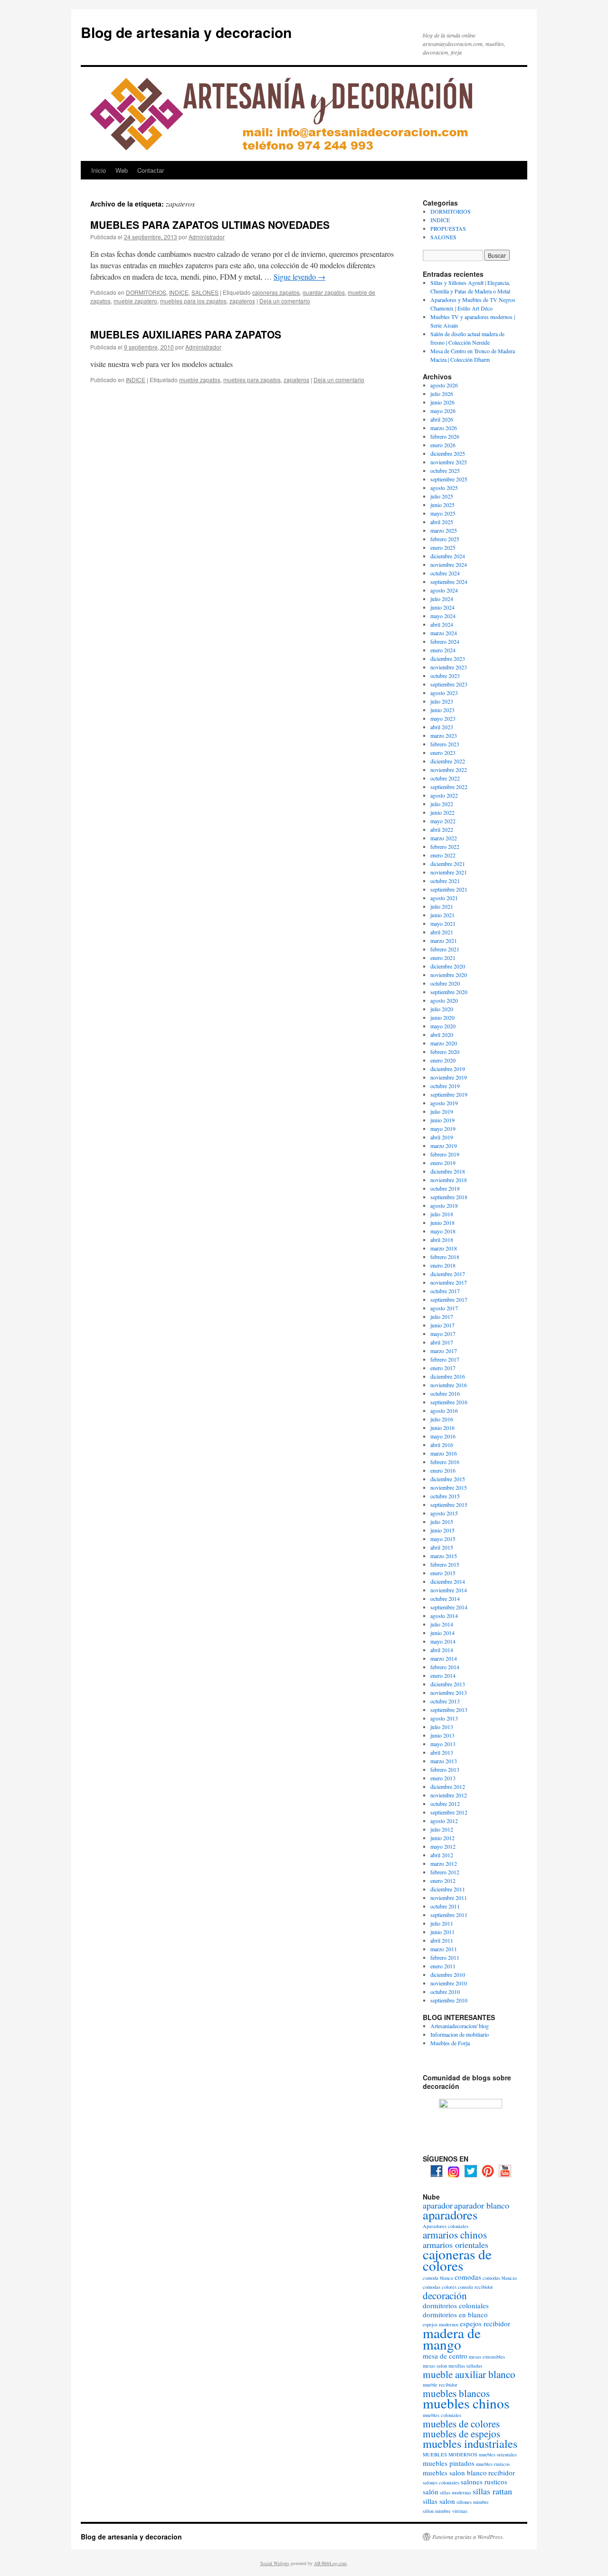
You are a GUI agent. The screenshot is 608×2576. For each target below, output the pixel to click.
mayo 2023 (443, 718)
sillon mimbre (437, 2511)
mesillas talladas (465, 2366)
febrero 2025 (445, 539)
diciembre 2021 (448, 864)
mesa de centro (445, 2356)
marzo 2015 (444, 1556)
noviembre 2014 (449, 1590)
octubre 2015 (445, 1496)
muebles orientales (498, 2454)
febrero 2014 (445, 1667)
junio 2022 (442, 812)
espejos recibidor (485, 2323)
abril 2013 (442, 1752)
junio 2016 (442, 1428)
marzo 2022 (444, 838)
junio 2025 (442, 505)
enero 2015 (443, 1573)
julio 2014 (442, 1624)
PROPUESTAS (448, 228)
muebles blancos (456, 2393)
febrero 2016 (445, 1462)
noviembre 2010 (449, 1983)
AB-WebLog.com (330, 2563)
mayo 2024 (443, 616)
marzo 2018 (444, 1248)
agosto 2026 (444, 385)
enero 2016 (443, 1470)
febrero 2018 (445, 1257)
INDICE (179, 292)
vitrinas (460, 2511)
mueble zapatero (135, 301)
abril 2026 (442, 419)
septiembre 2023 (449, 684)
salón (431, 2491)
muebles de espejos (461, 2434)
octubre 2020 (445, 983)
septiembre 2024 (449, 582)
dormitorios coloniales (456, 2305)
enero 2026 (443, 445)
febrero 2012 (445, 1872)
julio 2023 (442, 701)
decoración (445, 2295)
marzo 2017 (444, 1351)
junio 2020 (442, 1017)
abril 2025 (442, 522)
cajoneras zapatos (276, 292)
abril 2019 (442, 1137)
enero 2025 (443, 547)
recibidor (502, 2473)
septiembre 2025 (449, 479)
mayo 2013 (443, 1744)
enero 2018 (443, 1265)
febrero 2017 (445, 1359)
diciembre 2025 (448, 453)
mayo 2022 (443, 821)
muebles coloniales (442, 2415)
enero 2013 (443, 1778)
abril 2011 (442, 1940)
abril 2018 (442, 1240)
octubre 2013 (445, 1701)
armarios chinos (455, 2235)
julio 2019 (442, 1111)
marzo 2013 (444, 1761)
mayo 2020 (443, 1026)
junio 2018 (442, 1222)
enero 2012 (443, 1880)
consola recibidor (475, 2287)
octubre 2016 (445, 1393)
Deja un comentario (285, 301)
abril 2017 (442, 1342)
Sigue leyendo (299, 277)
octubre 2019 (445, 1086)
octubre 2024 (445, 573)
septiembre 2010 (449, 2000)
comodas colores (440, 2287)
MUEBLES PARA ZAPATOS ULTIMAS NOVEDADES (210, 225)
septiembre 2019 (449, 1094)
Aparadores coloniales (446, 2226)
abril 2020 (442, 1034)
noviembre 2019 (449, 1077)
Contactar (151, 170)
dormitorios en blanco (455, 2314)
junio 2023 (442, 710)
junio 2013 (442, 1735)
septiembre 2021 (449, 889)
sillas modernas (456, 2492)
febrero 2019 (445, 1154)
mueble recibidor (440, 2385)
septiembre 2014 (449, 1607)
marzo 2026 (444, 428)
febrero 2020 (445, 1052)
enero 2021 (443, 958)
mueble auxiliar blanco (469, 2374)
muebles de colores (461, 2424)
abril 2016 (442, 1445)
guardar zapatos (324, 292)
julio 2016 (442, 1419)
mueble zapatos (200, 380)
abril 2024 (442, 624)
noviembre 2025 (449, 462)
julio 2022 (442, 804)
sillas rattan (492, 2491)
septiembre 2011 (449, 1915)
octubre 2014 (445, 1598)
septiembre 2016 (449, 1402)
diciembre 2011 (448, 1889)
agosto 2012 (444, 1821)
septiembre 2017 (449, 1299)
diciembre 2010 (448, 1974)
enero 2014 (443, 1675)
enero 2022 (443, 855)
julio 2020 (442, 1009)
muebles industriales (470, 2443)
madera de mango (452, 2338)
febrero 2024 (445, 641)
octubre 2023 (445, 676)
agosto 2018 (444, 1205)
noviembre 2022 (449, 770)
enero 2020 (443, 1060)
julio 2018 (442, 1214)
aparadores (450, 2215)
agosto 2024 (444, 590)
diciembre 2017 (448, 1274)
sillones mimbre (473, 2502)
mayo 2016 (443, 1436)
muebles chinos (466, 2403)
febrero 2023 (445, 744)
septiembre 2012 (449, 1812)
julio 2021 (442, 906)
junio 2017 (442, 1325)
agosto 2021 (444, 898)
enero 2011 (443, 1966)
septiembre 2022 (449, 787)
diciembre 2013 (448, 1684)
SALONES (205, 292)
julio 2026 (442, 394)
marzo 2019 (444, 1146)
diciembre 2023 (448, 658)
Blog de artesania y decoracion (186, 32)
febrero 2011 (445, 1957)
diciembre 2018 (448, 1171)
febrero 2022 (445, 846)
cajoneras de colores (457, 2260)
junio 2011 (442, 1932)
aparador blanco (482, 2205)
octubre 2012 (445, 1804)
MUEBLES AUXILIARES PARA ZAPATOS (186, 334)
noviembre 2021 (449, 872)
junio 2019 (442, 1120)
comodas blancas (500, 2278)
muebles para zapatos (252, 380)
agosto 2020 (444, 1000)
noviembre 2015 (449, 1487)
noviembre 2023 (449, 667)
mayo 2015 (443, 1539)
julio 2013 (442, 1727)
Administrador (207, 237)
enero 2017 (443, 1368)
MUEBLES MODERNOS (450, 2454)
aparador (438, 2205)
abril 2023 (442, 727)
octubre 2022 (445, 778)
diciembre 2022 (448, 761)
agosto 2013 (444, 1718)
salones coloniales (441, 2482)
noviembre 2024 (449, 564)
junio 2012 (442, 1838)
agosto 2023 (444, 693)
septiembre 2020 (449, 992)
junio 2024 (442, 607)
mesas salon (435, 2366)
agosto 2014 (444, 1616)
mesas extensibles (487, 2357)
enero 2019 (443, 1163)
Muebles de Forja (450, 2043)
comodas (468, 2277)
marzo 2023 (444, 735)
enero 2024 (443, 650)
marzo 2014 (444, 1658)
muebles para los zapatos (193, 301)
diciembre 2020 (448, 966)
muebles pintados (449, 2463)
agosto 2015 (444, 1513)
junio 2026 (442, 402)
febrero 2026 (445, 436)
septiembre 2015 (449, 1504)
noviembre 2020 (449, 975)
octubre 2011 (445, 1906)
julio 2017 (442, 1316)
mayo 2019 (443, 1128)
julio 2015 (442, 1522)
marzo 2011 (444, 1949)
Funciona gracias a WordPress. (468, 2537)
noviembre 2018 (449, 1180)
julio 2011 (442, 1923)
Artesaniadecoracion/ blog (460, 2026)
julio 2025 (442, 496)
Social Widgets (275, 2563)
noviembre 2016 (449, 1385)
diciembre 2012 (448, 1786)
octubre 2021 (445, 881)
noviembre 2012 (449, 1795)
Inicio (99, 170)
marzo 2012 (444, 1863)
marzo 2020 (444, 1043)
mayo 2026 (443, 411)
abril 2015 (442, 1547)
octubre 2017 (445, 1291)
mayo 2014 (443, 1641)
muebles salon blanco (455, 2473)
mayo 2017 (443, 1334)
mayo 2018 (443, 1231)
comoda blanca (438, 2278)
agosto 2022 (444, 795)
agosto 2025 (444, 488)
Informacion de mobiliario (460, 2034)
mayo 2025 (443, 513)
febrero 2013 (445, 1769)
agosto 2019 (444, 1103)
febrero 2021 (445, 949)
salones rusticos (484, 2482)
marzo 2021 (444, 940)
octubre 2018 (445, 1188)
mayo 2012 (443, 1846)
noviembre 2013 (449, 1692)
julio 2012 (442, 1829)
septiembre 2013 (449, 1710)
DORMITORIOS (146, 292)
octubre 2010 (445, 1992)
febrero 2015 (445, 1564)
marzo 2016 (444, 1453)
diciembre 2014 (448, 1581)
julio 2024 (442, 599)
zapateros (242, 301)
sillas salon (439, 2501)
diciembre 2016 (448, 1376)
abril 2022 (442, 829)
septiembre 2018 (449, 1197)
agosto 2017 (444, 1308)
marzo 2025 (444, 530)
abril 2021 (442, 932)
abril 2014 (442, 1650)
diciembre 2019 (448, 1069)
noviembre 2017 (449, 1282)
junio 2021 (442, 915)
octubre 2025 (445, 470)
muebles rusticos (493, 2464)
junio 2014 (442, 1633)
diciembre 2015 (448, 1479)
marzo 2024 (444, 633)
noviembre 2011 (449, 1898)
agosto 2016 (444, 1410)
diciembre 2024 (448, 556)
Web (122, 170)
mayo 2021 (443, 923)
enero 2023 (443, 752)
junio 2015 (442, 1530)
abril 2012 (442, 1855)
